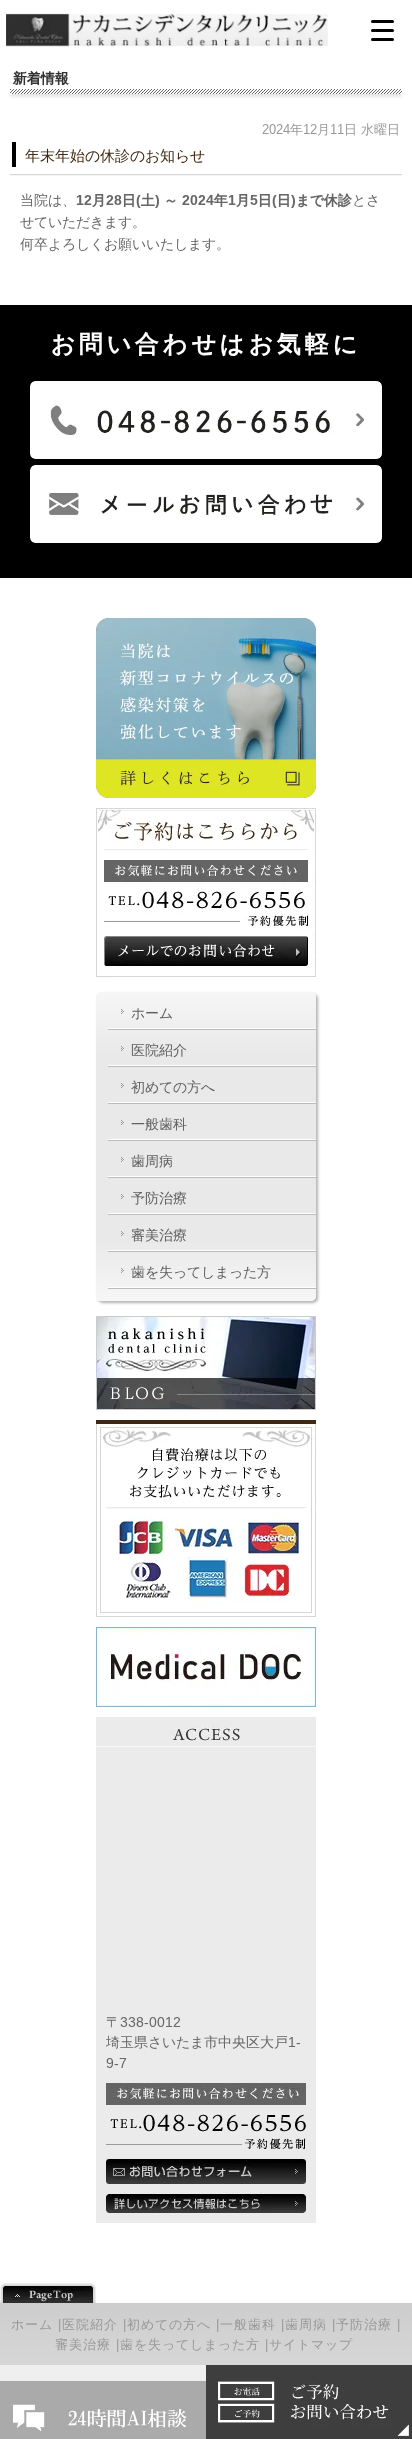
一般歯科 (159, 1124)
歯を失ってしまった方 (201, 1272)
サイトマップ (311, 2344)
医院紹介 (159, 1050)
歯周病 (152, 1161)
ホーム (152, 1013)
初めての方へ (173, 1087)
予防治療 (159, 1198)
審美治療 (159, 1235)
